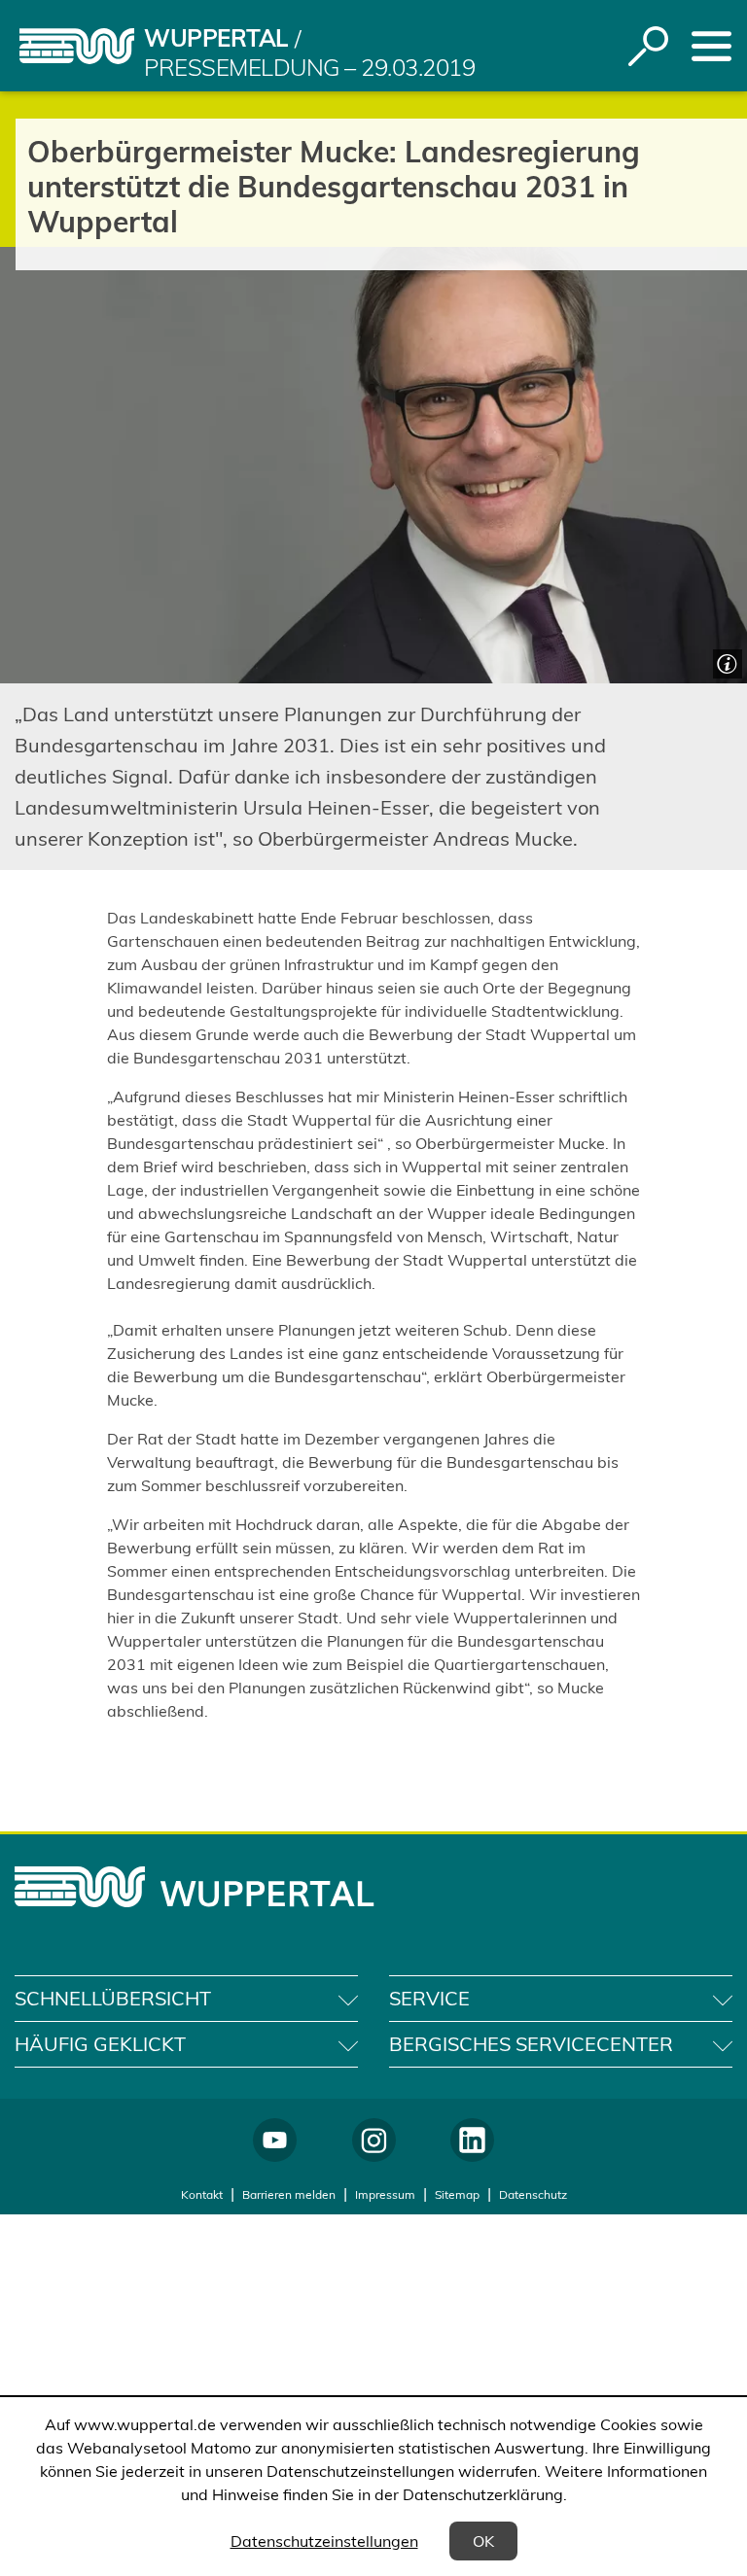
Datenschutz (533, 2194)
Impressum (385, 2194)
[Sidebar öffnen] (711, 46)
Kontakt (202, 2194)
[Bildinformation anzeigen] (725, 661)
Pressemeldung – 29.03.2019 (310, 67)
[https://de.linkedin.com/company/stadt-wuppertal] (472, 2140)
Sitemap (457, 2194)
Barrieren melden (289, 2194)
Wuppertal (216, 38)
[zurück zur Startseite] (77, 46)
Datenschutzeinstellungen (324, 2541)
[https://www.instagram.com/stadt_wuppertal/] (374, 2140)
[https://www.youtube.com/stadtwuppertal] (275, 2140)
